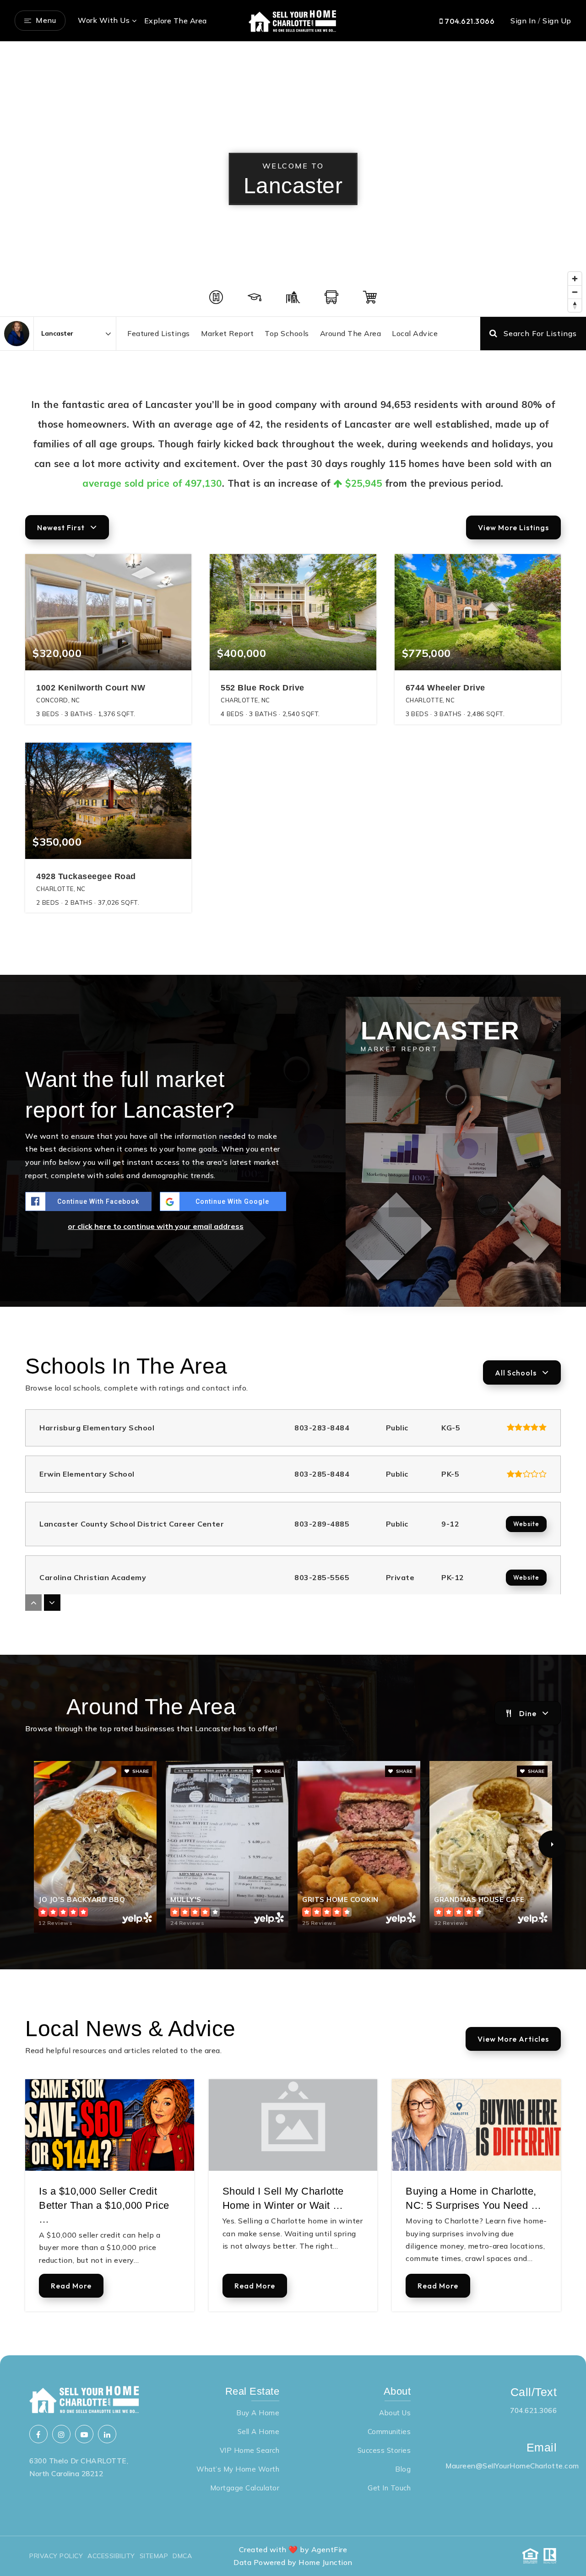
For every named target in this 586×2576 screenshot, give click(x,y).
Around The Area (351, 333)
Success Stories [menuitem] (384, 2450)
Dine (528, 1713)
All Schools (516, 1373)
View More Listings (513, 527)
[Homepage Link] (293, 20)
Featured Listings (159, 333)
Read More (71, 2286)
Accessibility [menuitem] (111, 2556)
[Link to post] (110, 2125)
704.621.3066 (469, 21)
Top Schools (287, 333)
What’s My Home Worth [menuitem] (238, 2469)
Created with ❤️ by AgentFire (293, 2549)
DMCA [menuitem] (182, 2556)
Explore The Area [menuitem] (176, 21)
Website (526, 1524)
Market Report (228, 333)
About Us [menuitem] (395, 2413)
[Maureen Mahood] (17, 334)
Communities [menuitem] (389, 2432)
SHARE (140, 1771)
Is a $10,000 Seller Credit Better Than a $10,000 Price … (104, 2205)
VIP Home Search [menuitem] (250, 2450)
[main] (293, 1198)
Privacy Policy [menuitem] (56, 2556)
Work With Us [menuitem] (104, 20)
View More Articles (513, 2039)
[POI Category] (216, 297)
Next (552, 1844)
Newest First (61, 527)
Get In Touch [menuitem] (389, 2488)
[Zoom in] (575, 279)
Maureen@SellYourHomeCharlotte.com (512, 2466)
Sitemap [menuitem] (154, 2556)
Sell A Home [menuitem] (259, 2432)
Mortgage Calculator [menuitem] (245, 2488)
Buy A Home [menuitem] (258, 2413)
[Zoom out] (575, 292)
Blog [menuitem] (403, 2469)
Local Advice (415, 333)
